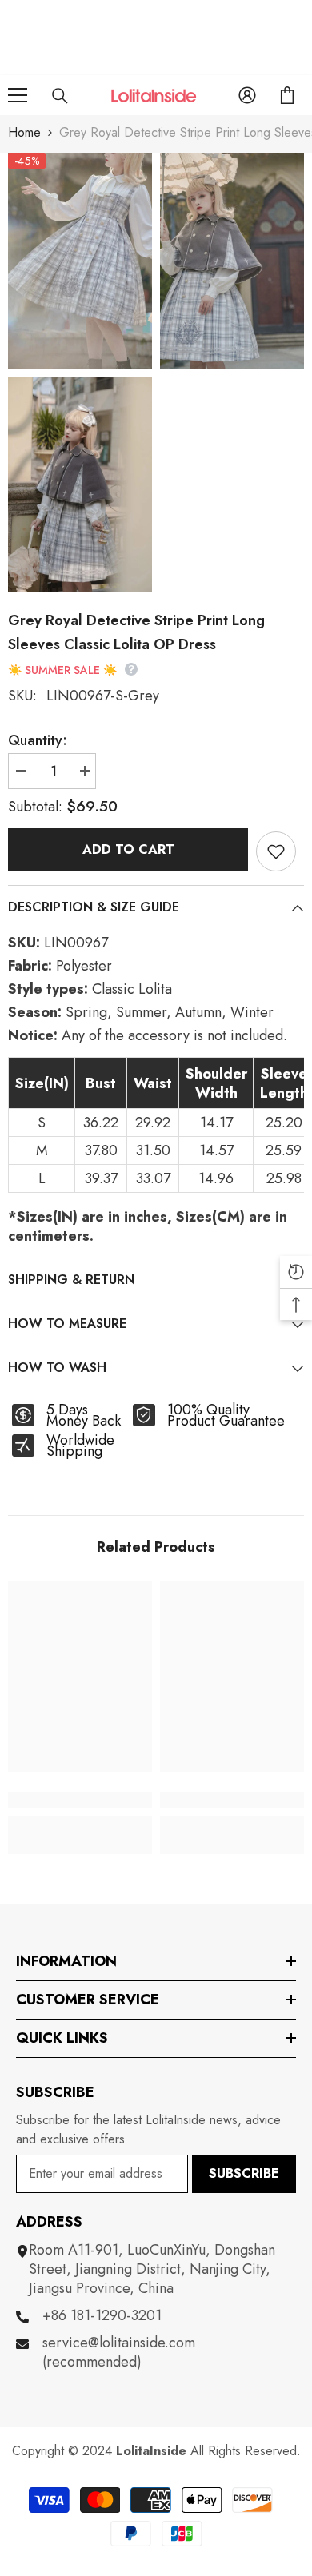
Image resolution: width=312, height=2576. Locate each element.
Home (24, 132)
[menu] (18, 95)
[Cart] (287, 95)
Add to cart (128, 849)
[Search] (60, 96)
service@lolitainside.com (119, 2343)
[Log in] (247, 95)
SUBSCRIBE (244, 2173)
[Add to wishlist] (276, 851)
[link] (80, 1800)
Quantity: (38, 740)
